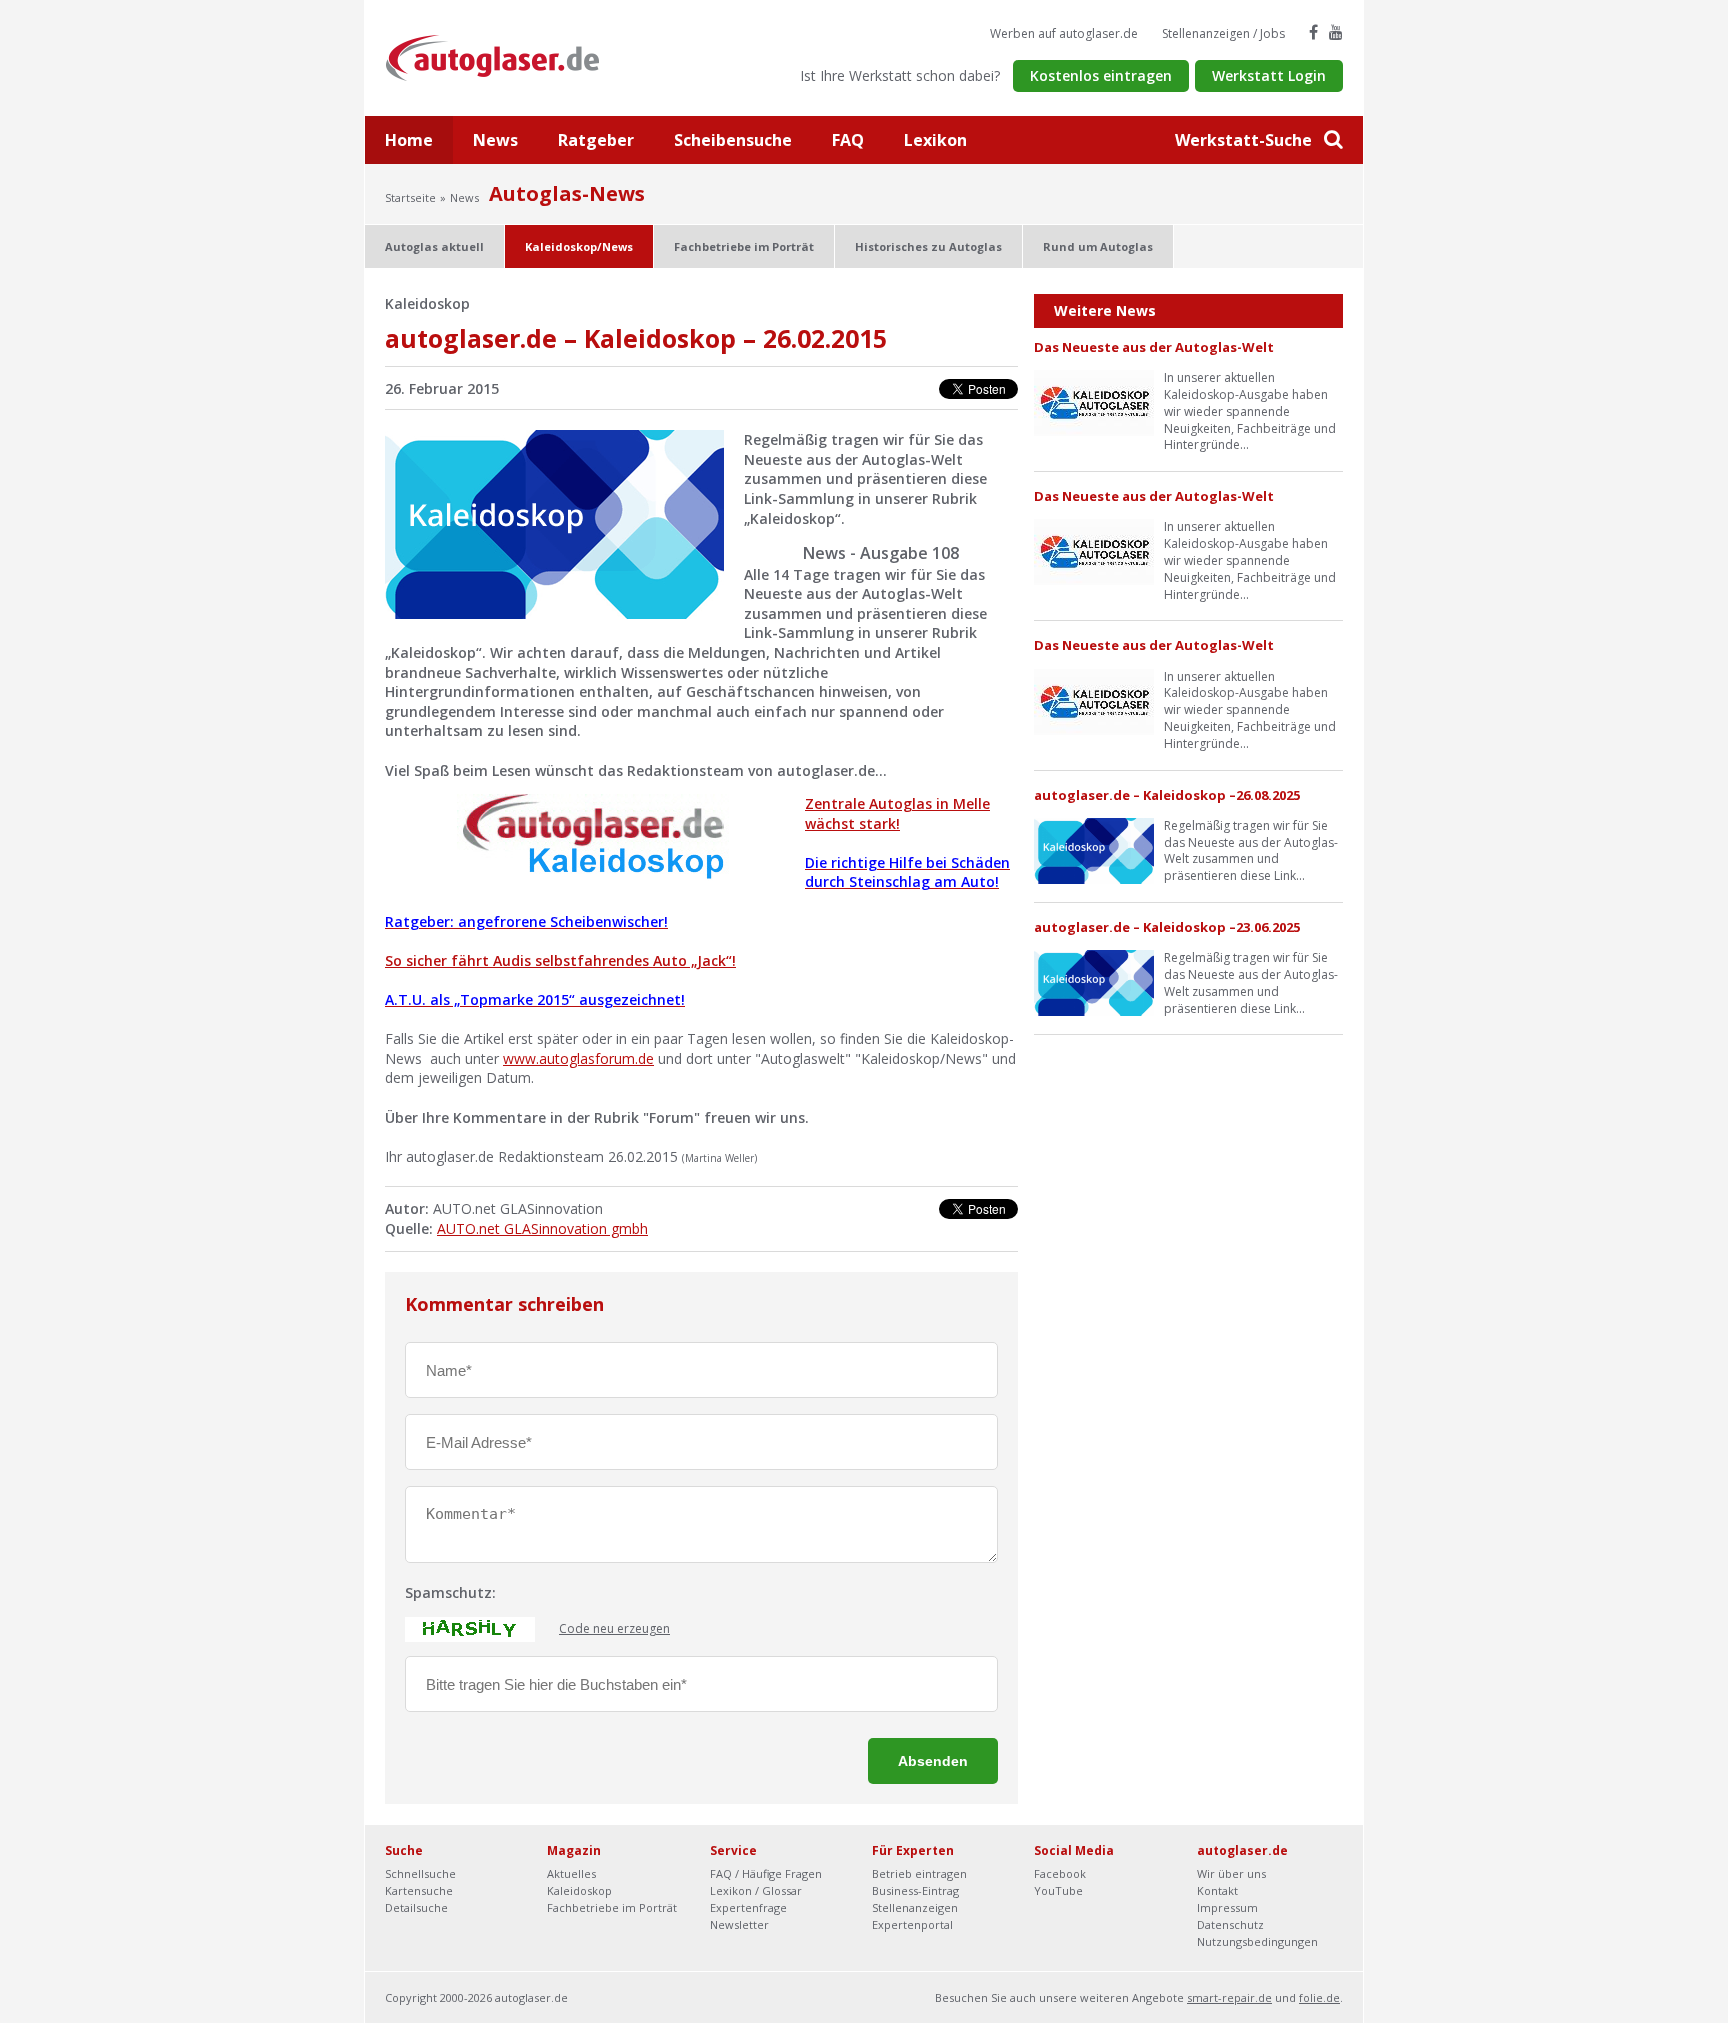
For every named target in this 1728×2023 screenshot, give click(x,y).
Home (409, 140)
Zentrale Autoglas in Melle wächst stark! (897, 813)
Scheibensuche (733, 140)
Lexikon (935, 140)
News (495, 140)
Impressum (1227, 1907)
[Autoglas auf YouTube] (1336, 32)
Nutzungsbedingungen (1257, 1941)
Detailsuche (416, 1907)
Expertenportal (912, 1924)
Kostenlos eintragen (1101, 75)
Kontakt (1217, 1890)
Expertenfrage (748, 1907)
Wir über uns (1231, 1873)
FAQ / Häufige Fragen (766, 1873)
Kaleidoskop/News (579, 246)
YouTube (1058, 1890)
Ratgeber (596, 140)
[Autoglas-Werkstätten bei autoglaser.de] (507, 56)
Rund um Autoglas (1098, 246)
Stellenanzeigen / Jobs (1223, 33)
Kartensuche (419, 1890)
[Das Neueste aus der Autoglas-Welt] (1094, 401)
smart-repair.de (1229, 1997)
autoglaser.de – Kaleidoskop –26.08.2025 (1167, 795)
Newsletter (739, 1924)
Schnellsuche (420, 1873)
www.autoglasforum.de (578, 1058)
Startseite (410, 197)
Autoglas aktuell (434, 246)
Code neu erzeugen (614, 1629)
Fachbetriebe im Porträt (744, 246)
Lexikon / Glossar (756, 1890)
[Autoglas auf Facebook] (1313, 32)
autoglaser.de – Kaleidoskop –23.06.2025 (1167, 927)
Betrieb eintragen (919, 1873)
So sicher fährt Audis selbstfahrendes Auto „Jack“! (560, 960)
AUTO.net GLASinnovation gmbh (542, 1228)
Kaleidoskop (579, 1890)
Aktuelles (571, 1873)
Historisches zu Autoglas (928, 246)
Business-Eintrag (915, 1890)
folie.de (1319, 1997)
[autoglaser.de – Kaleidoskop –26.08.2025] (1094, 849)
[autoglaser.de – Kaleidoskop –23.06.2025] (1094, 981)
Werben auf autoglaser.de (1064, 33)
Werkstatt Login (1269, 75)
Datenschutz (1230, 1924)
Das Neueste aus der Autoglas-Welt (1154, 347)
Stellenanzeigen (915, 1907)
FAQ (848, 140)
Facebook (1060, 1873)
